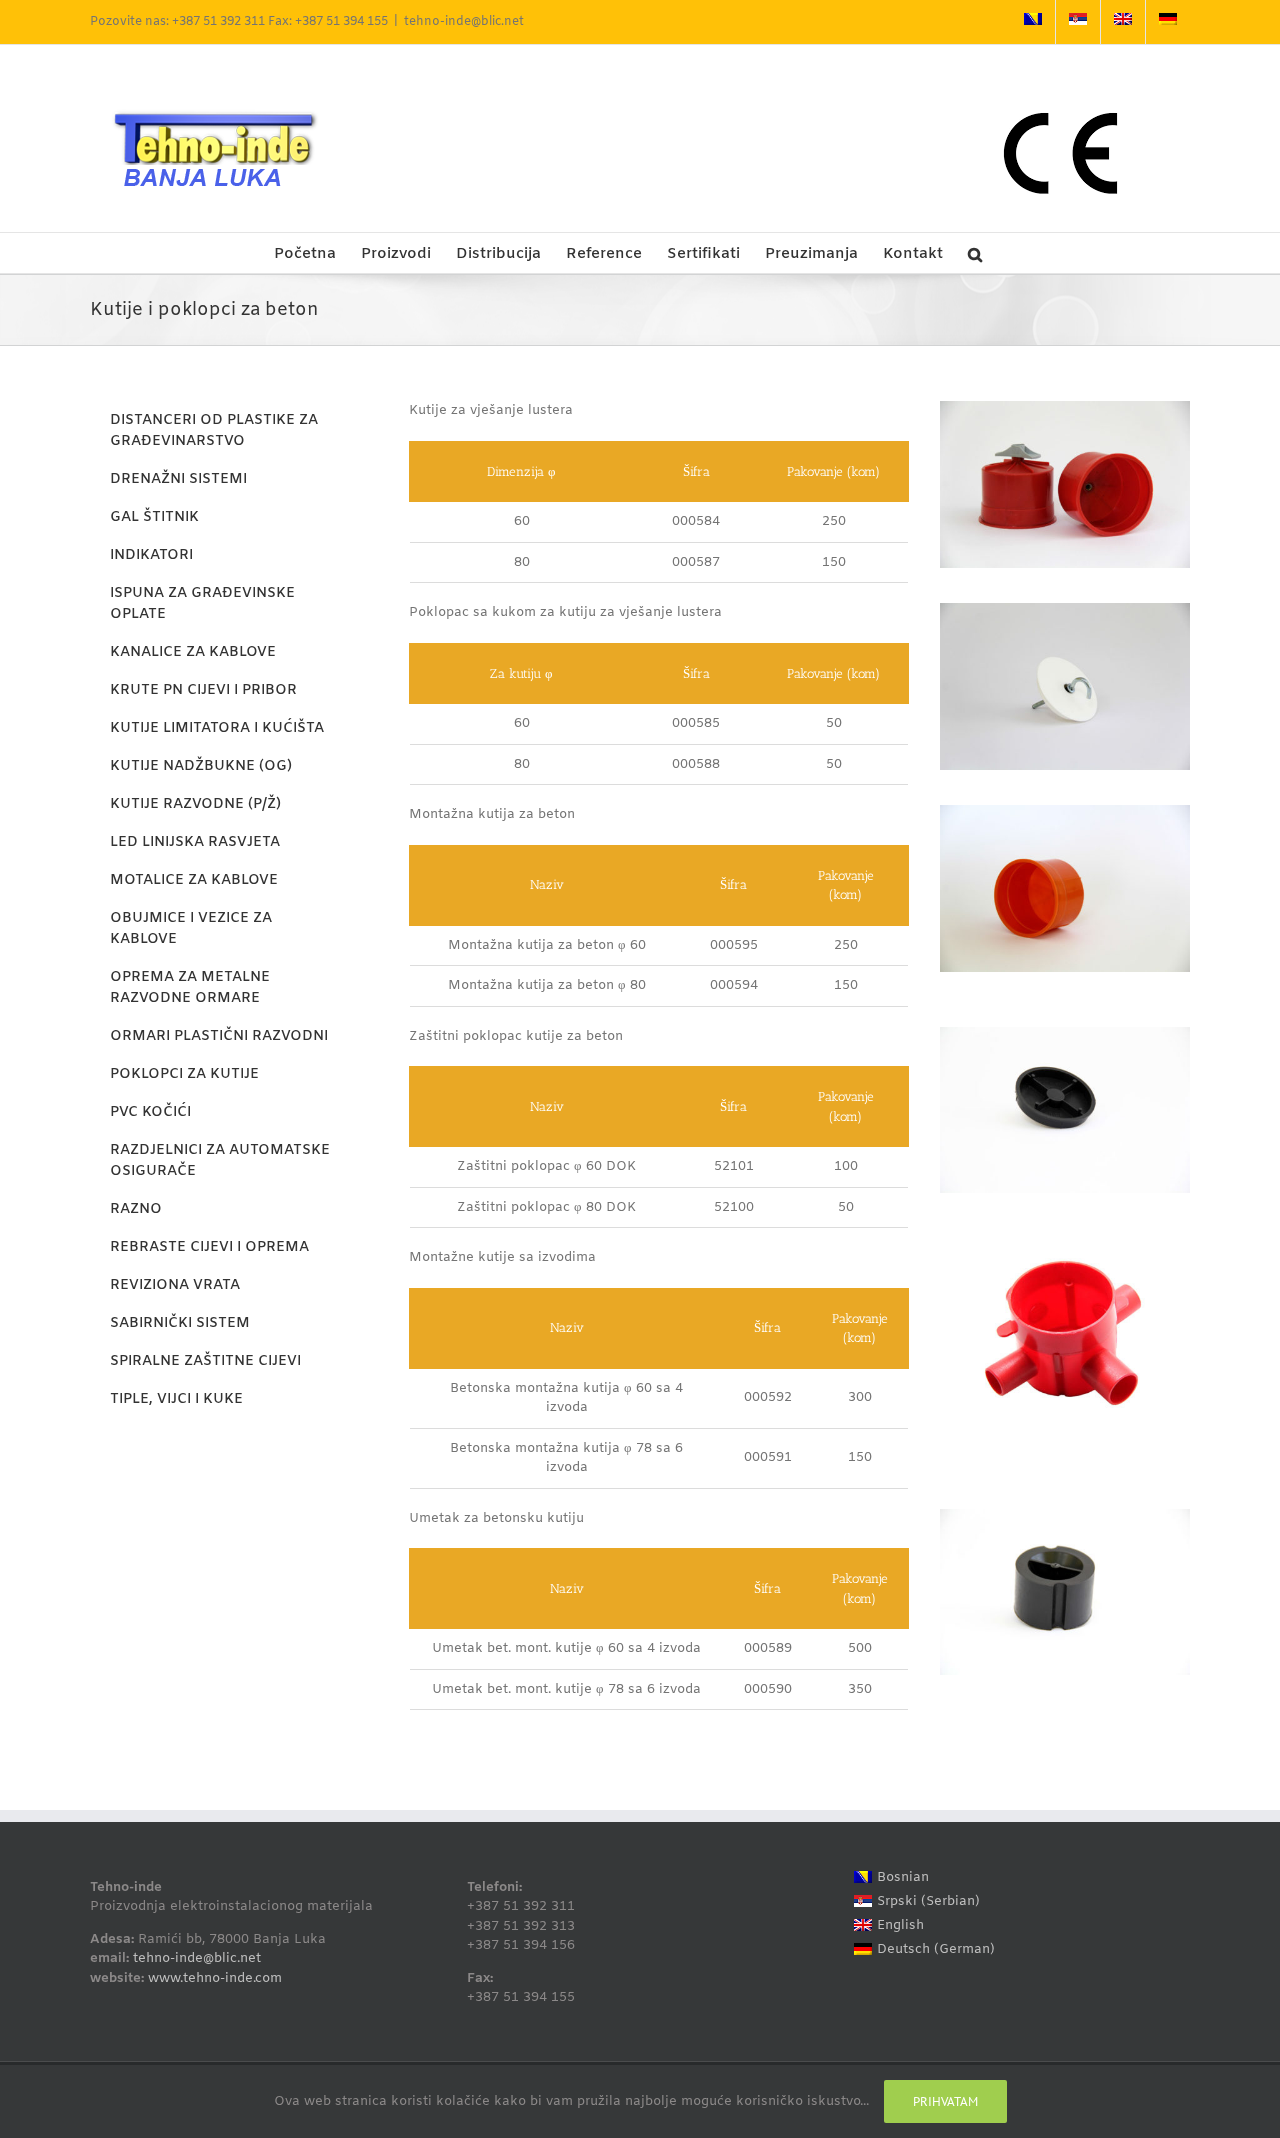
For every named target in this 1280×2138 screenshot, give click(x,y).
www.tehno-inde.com (215, 1978)
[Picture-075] (1065, 407)
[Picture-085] (1065, 1033)
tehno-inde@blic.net (464, 22)
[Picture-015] (1065, 811)
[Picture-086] (1065, 1515)
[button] (975, 253)
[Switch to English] (1123, 22)
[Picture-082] (1065, 609)
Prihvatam (945, 2101)
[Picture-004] (1065, 1254)
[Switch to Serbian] (1078, 22)
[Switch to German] (1168, 22)
